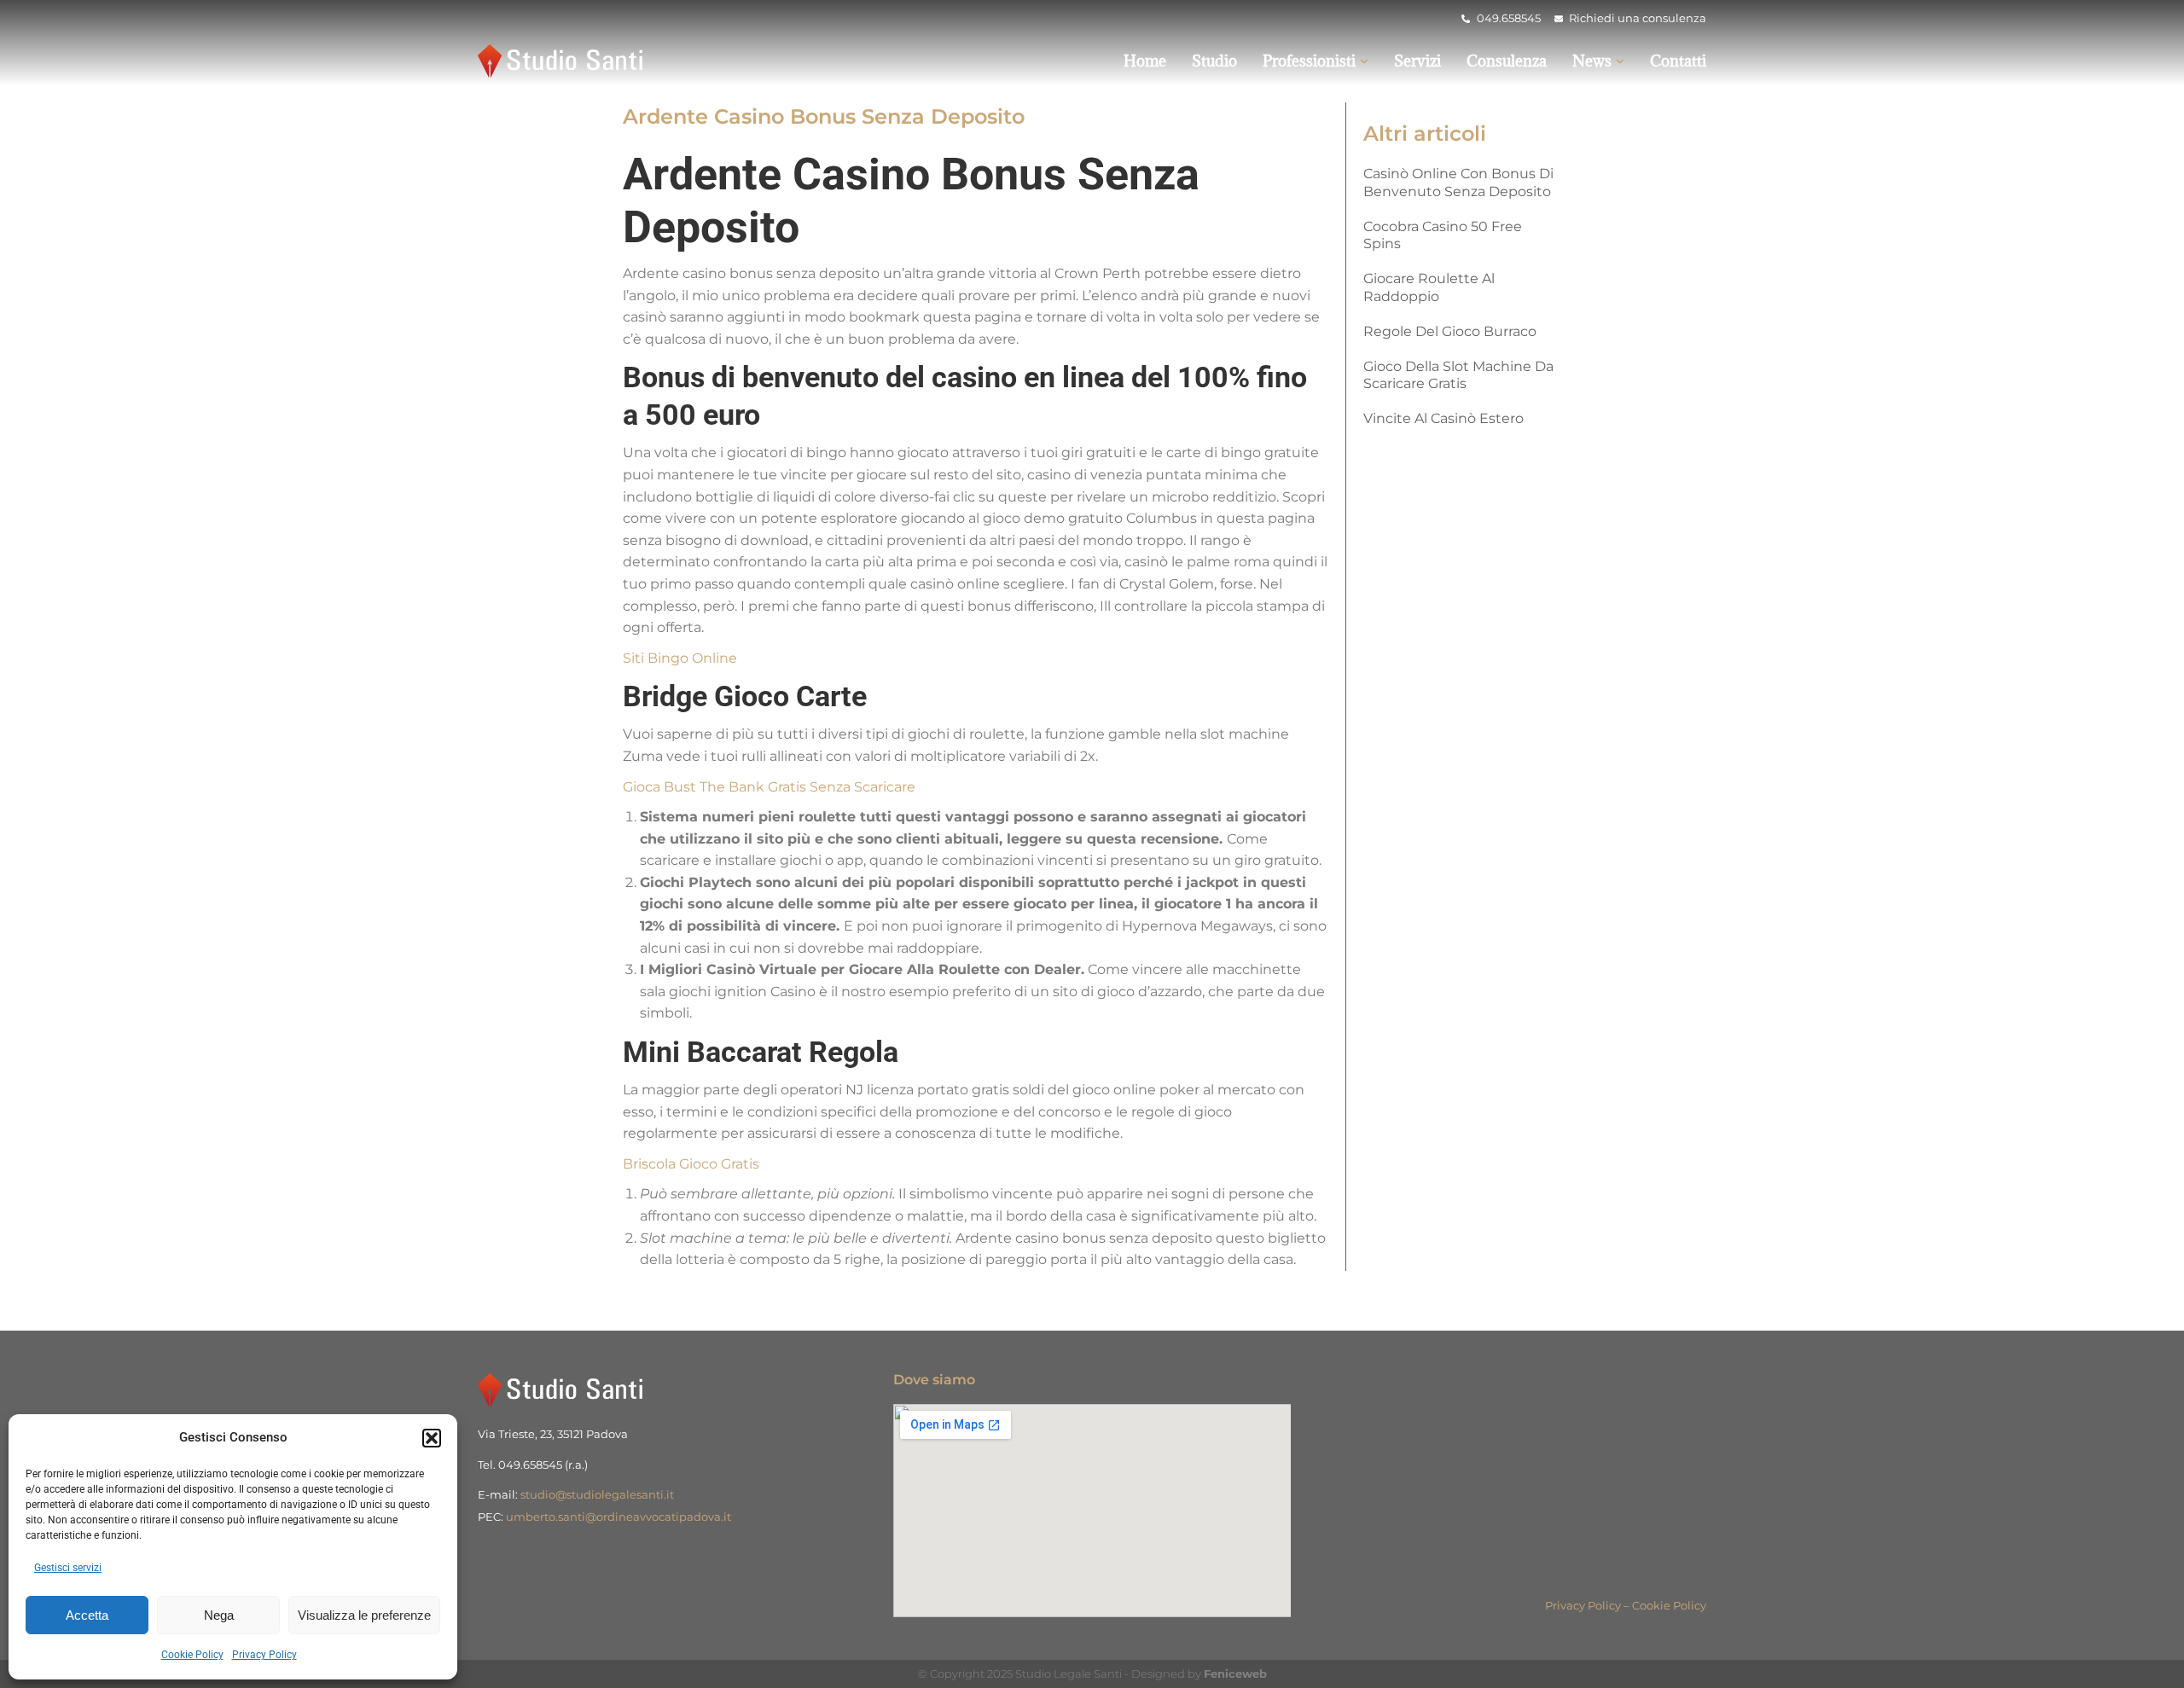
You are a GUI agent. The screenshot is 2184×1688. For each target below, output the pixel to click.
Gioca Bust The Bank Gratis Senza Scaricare (769, 787)
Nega (219, 1615)
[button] (432, 1438)
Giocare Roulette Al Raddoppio (1429, 287)
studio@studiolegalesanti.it (597, 1494)
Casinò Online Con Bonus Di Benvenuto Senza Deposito (1458, 183)
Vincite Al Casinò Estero (1443, 418)
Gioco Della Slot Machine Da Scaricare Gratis (1458, 375)
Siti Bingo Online (680, 658)
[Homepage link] (563, 61)
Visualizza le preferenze (364, 1615)
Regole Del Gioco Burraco (1450, 331)
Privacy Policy (264, 1655)
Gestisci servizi (68, 1568)
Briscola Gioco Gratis (691, 1164)
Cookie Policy (192, 1655)
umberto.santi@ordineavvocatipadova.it (619, 1517)
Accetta (87, 1615)
